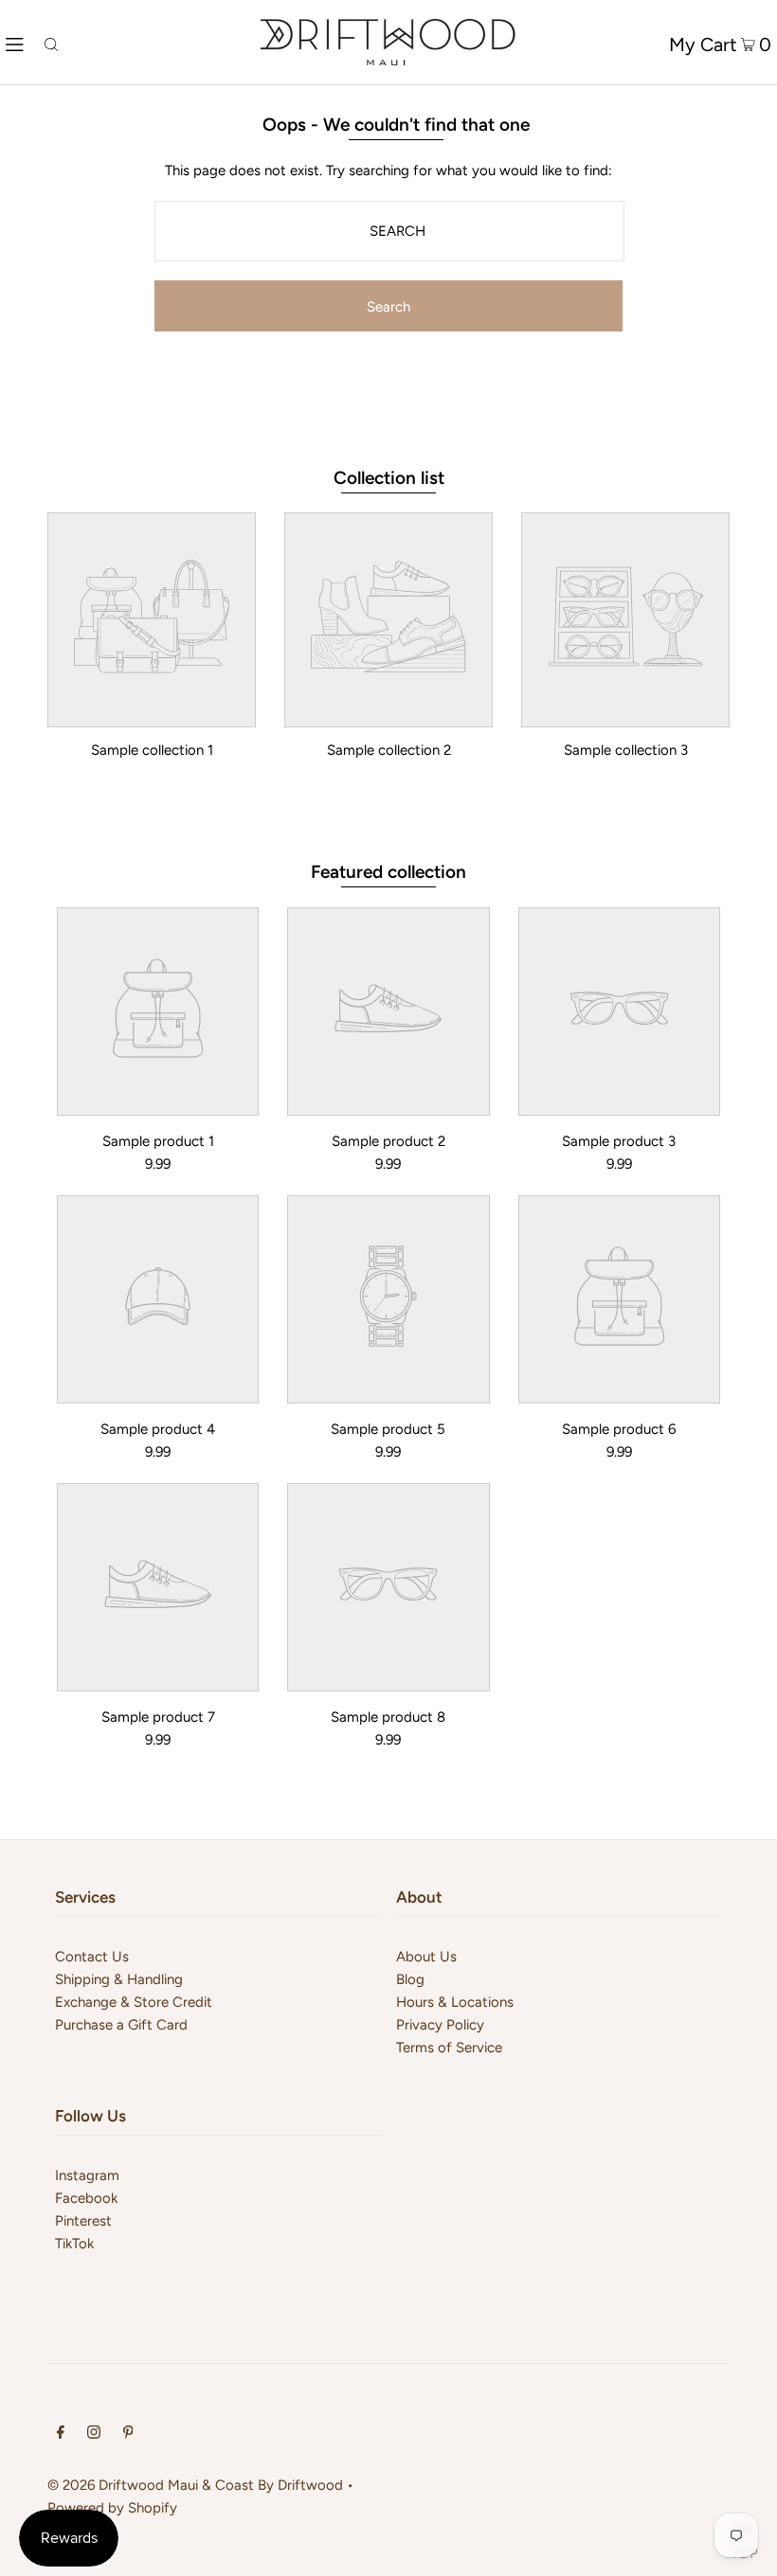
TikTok (74, 2244)
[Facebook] (61, 2434)
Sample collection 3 (626, 750)
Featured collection (388, 872)
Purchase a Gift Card (121, 2025)
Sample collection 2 (389, 750)
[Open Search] (51, 42)
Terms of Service (449, 2048)
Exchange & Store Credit (134, 2002)
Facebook (86, 2198)
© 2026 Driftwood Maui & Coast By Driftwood (195, 2485)
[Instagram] (94, 2434)
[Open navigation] (15, 43)
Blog (410, 1979)
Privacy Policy (440, 2025)
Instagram (87, 2175)
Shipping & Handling (119, 1979)
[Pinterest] (128, 2434)
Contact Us (92, 1957)
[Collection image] (152, 713)
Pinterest (83, 2221)
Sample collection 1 (152, 750)
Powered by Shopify (112, 2508)
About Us (426, 1957)
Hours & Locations (455, 2002)
